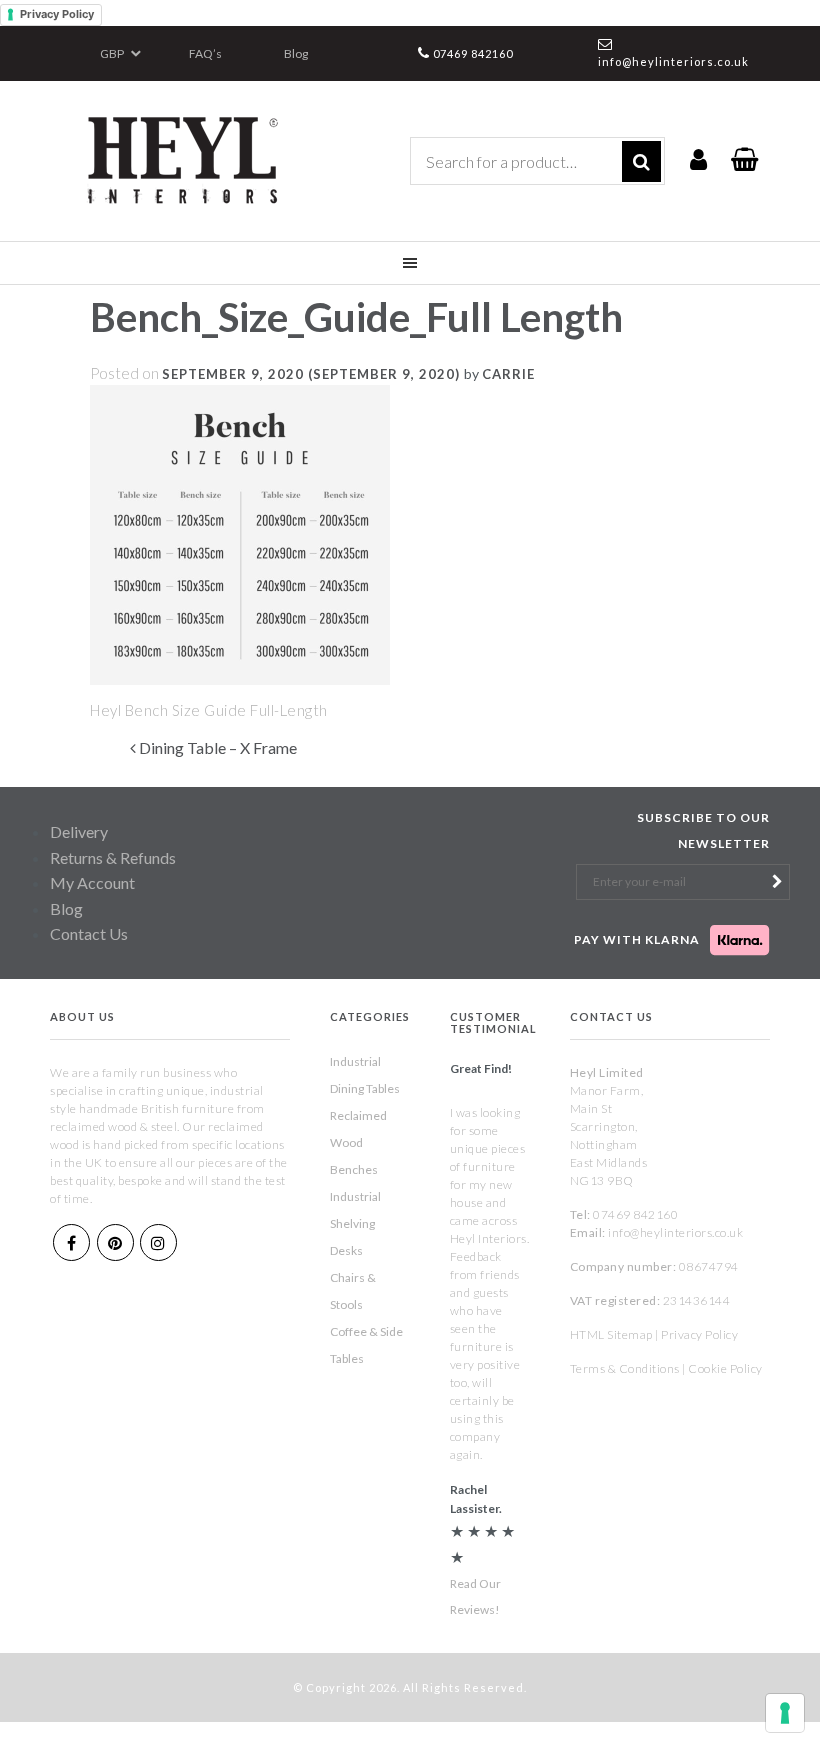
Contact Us (89, 933)
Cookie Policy (725, 1368)
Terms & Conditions (625, 1368)
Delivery (79, 831)
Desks (346, 1250)
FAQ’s (205, 53)
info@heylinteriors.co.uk (673, 61)
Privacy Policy (57, 14)
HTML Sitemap (611, 1334)
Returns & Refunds (113, 857)
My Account (92, 882)
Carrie (508, 374)
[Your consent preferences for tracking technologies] (785, 1713)
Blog (296, 53)
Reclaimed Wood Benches (358, 1142)
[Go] (641, 161)
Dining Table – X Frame (216, 747)
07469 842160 (473, 53)
